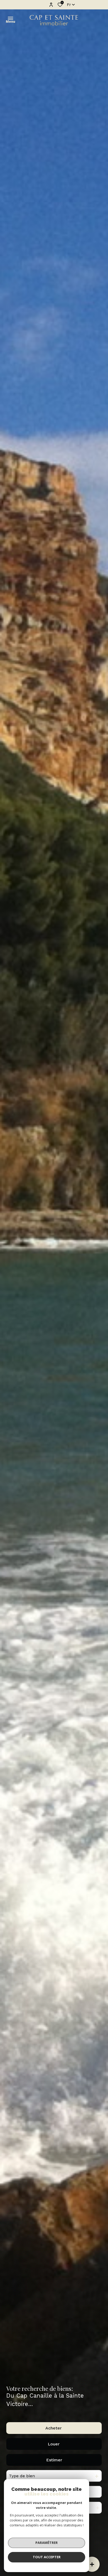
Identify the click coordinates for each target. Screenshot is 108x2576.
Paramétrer (47, 2543)
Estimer (54, 2460)
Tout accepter (47, 2557)
